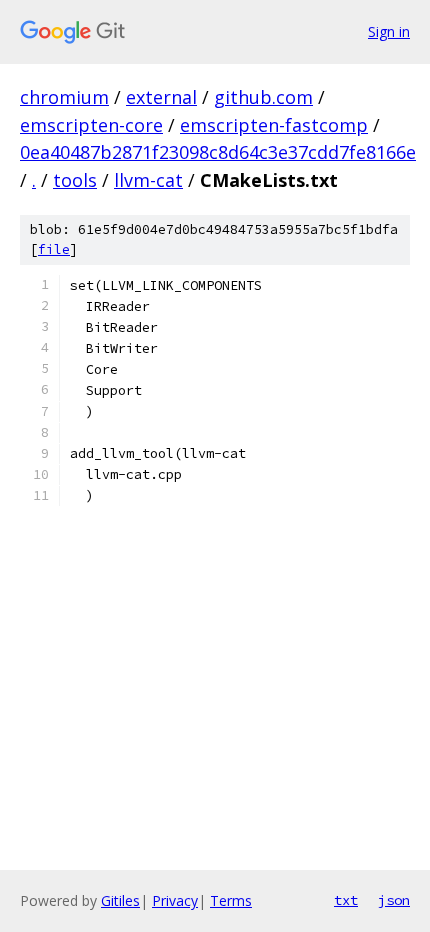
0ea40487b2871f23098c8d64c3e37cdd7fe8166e (218, 152)
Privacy (175, 900)
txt (346, 900)
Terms (231, 900)
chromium (64, 97)
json (394, 900)
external (161, 97)
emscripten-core (91, 125)
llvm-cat (148, 180)
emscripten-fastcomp (274, 125)
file (54, 249)
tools (75, 180)
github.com (263, 97)
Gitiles (120, 900)
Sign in (389, 31)
